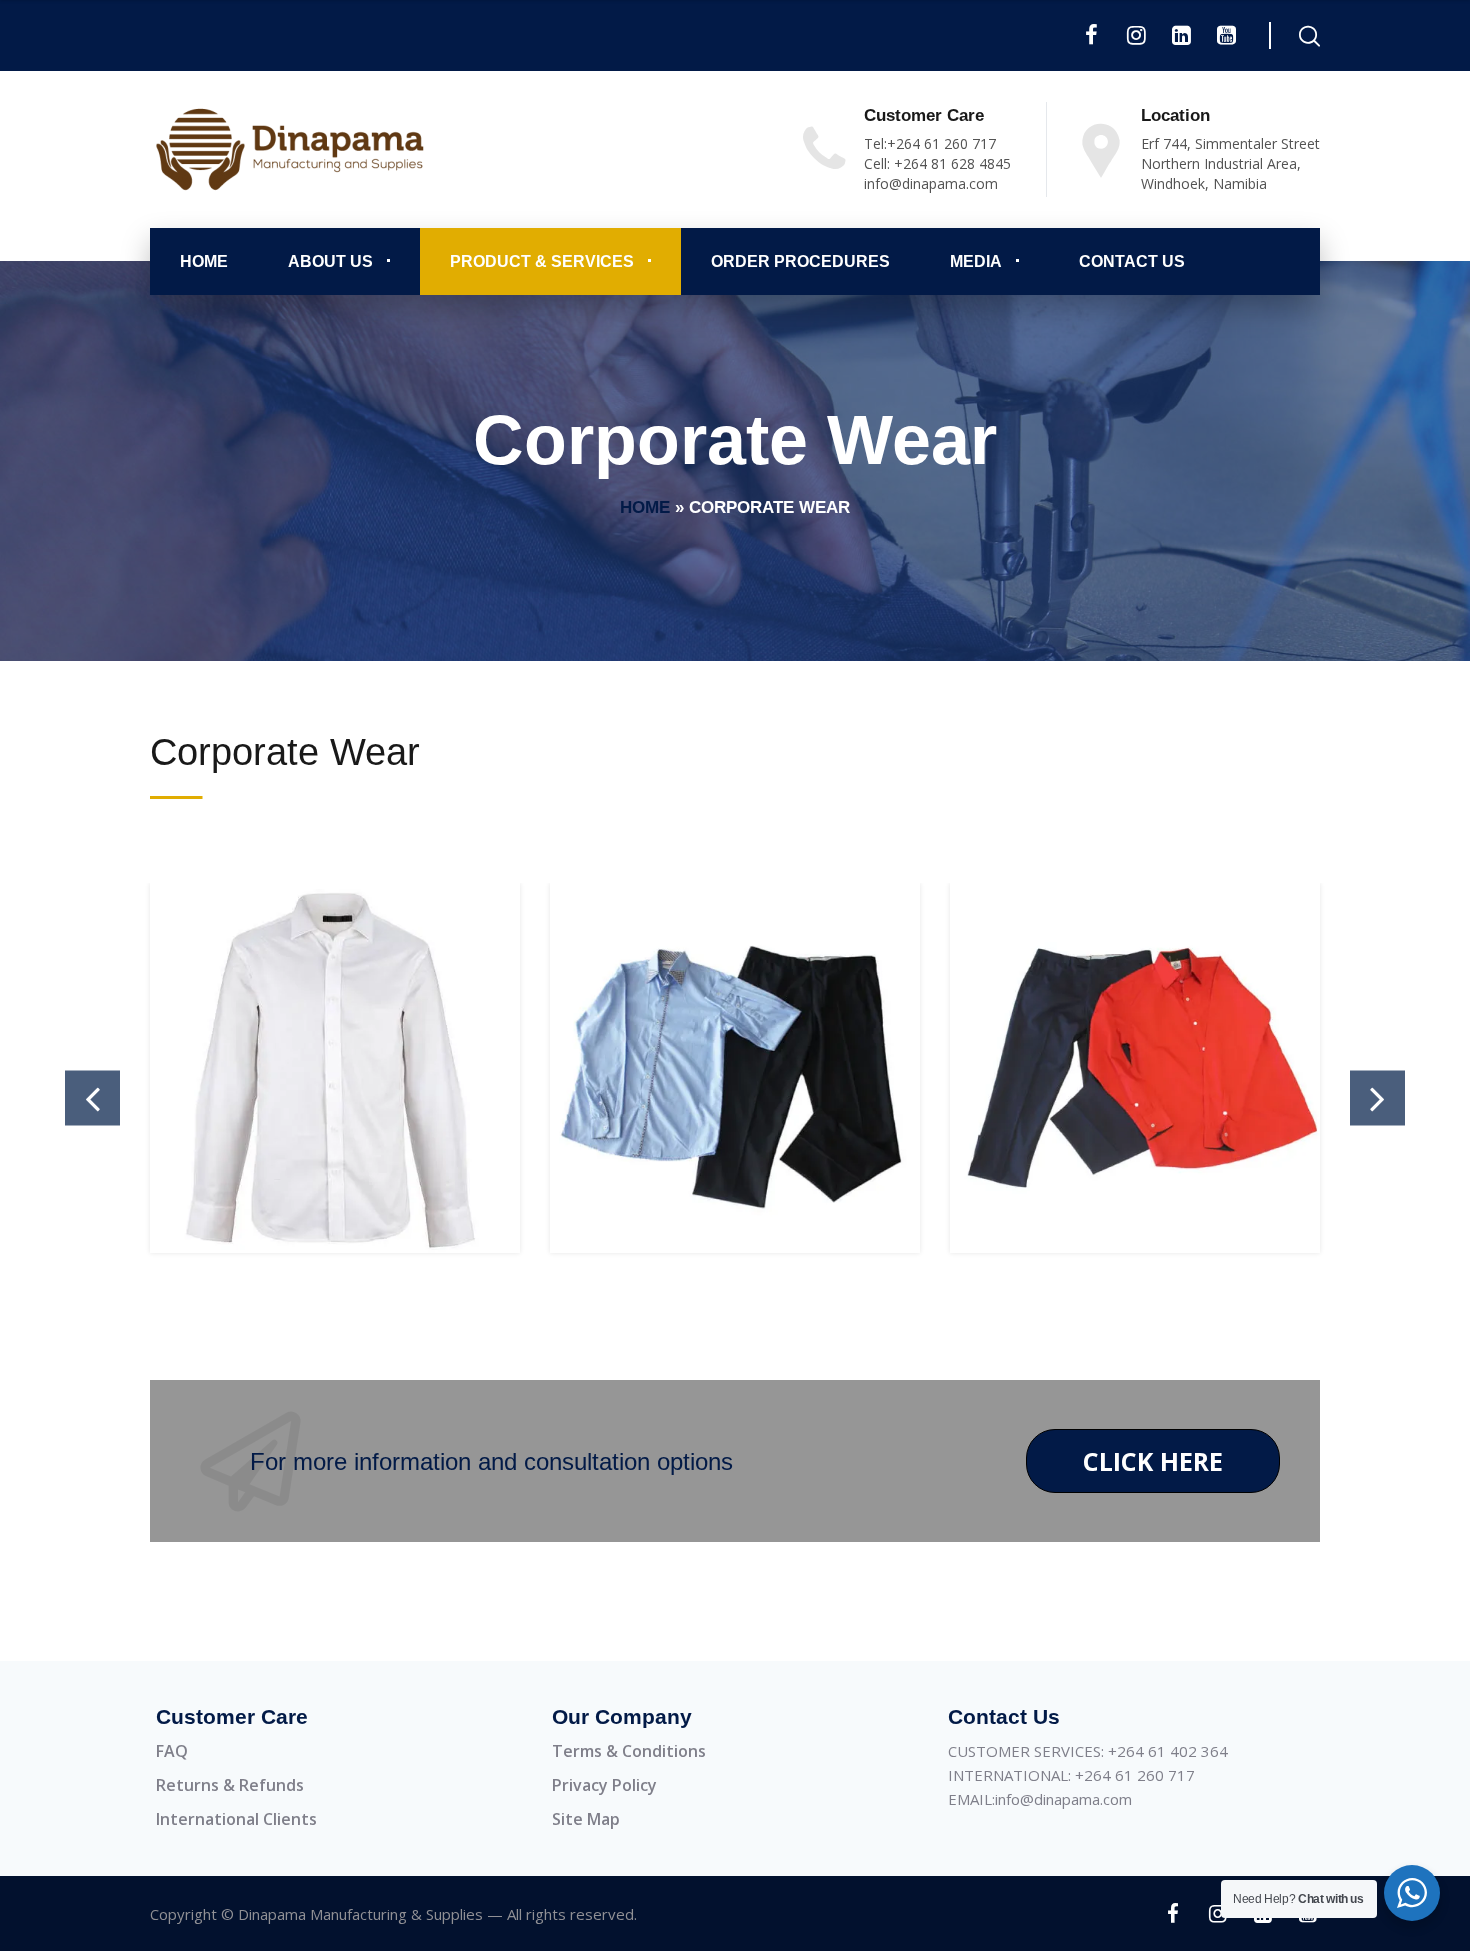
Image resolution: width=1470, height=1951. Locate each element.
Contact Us (1132, 261)
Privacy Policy (604, 1785)
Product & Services (542, 261)
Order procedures (800, 261)
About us (330, 261)
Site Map (586, 1819)
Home (204, 261)
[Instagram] (1136, 35)
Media (976, 261)
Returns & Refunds (230, 1785)
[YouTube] (1226, 35)
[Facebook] (1091, 35)
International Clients (236, 1819)
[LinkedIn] (1181, 35)
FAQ (172, 1751)
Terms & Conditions (629, 1751)
